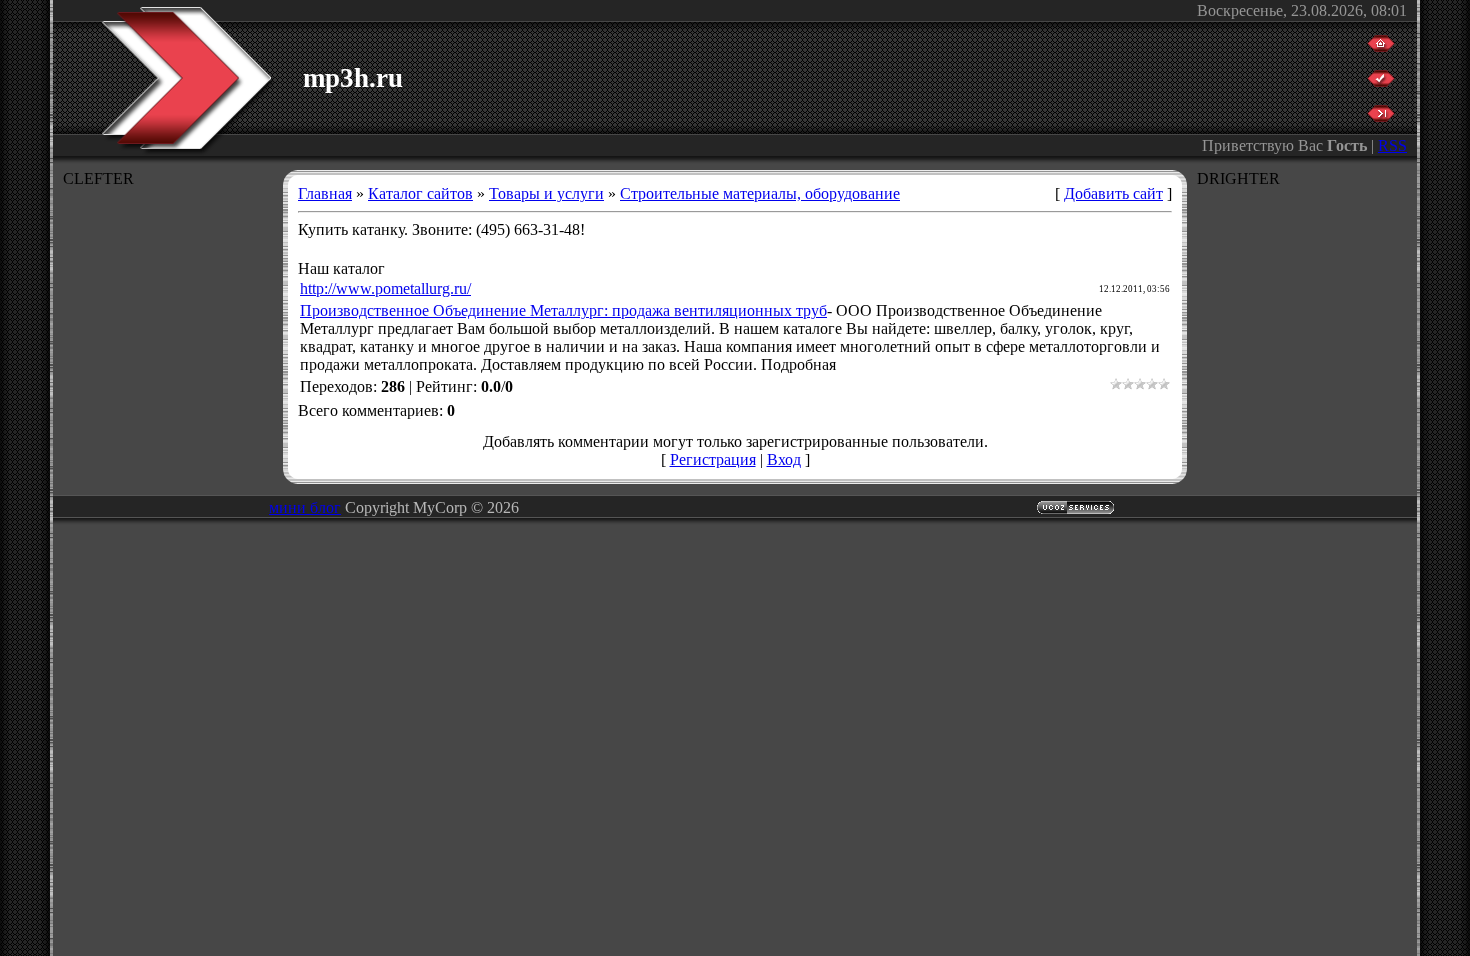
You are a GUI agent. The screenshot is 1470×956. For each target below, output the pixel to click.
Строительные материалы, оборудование (760, 193)
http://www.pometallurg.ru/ (385, 288)
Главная (325, 193)
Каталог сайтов (420, 193)
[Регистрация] (1381, 81)
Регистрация (713, 459)
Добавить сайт (1113, 193)
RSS (1392, 145)
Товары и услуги (546, 193)
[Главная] (1381, 46)
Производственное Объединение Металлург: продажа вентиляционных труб (563, 310)
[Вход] (1381, 116)
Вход (784, 459)
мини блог (305, 507)
